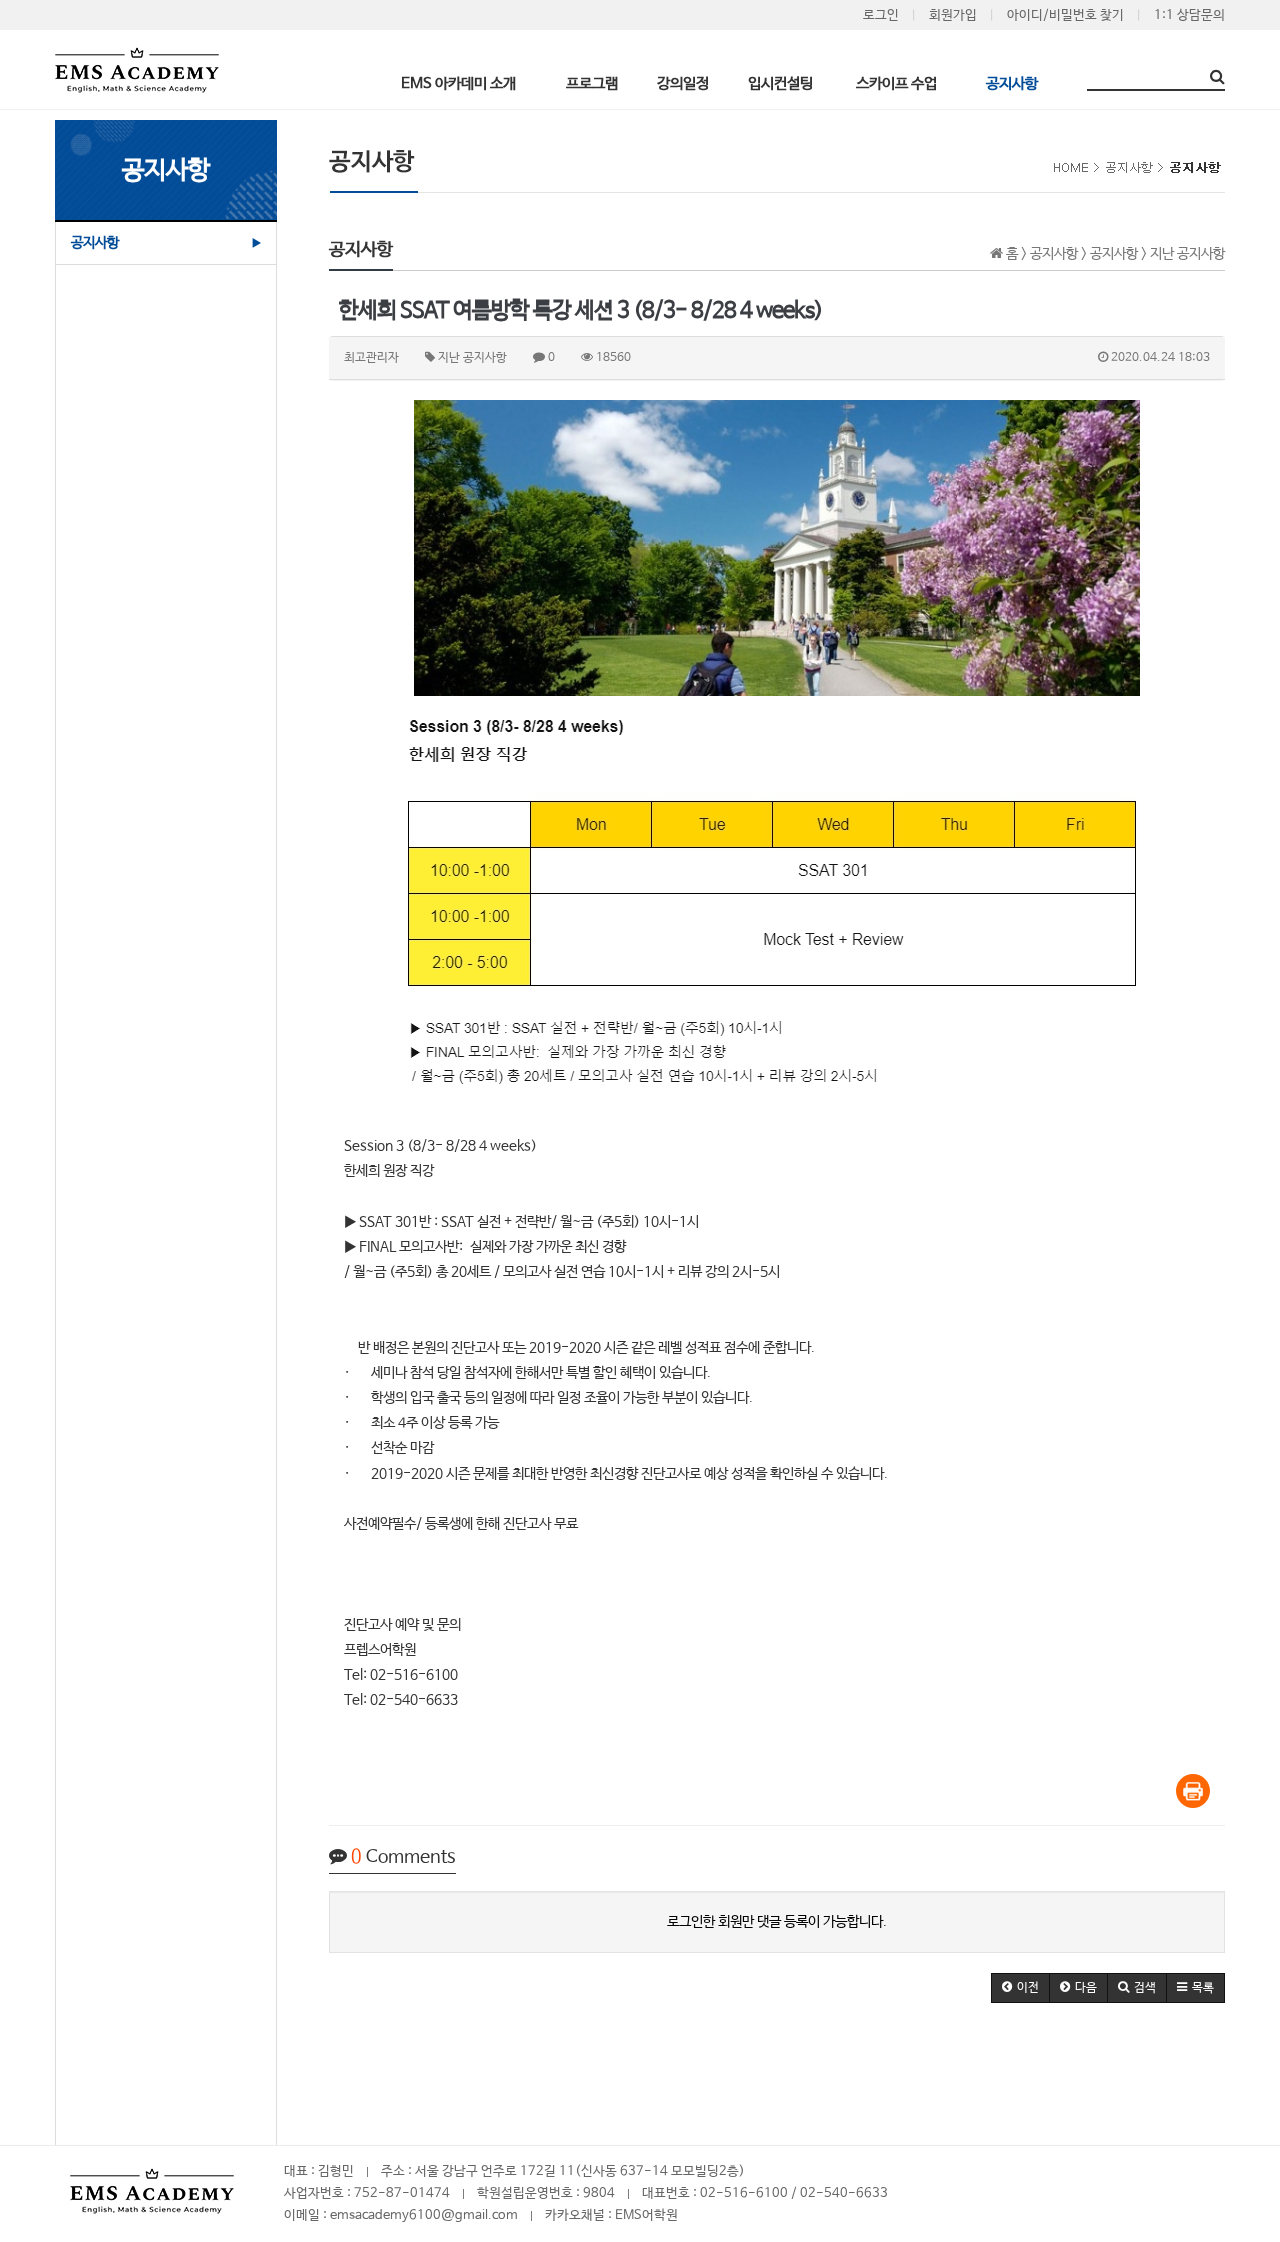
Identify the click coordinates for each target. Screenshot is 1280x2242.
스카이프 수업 (896, 83)
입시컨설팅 (780, 83)
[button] (1020, 1988)
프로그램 (592, 83)
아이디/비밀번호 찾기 (1065, 15)
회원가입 (953, 15)
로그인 (881, 15)
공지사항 (1012, 83)
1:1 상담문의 (1189, 15)
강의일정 (683, 83)
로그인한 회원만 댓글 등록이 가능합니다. (777, 1922)
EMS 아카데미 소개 (458, 83)
